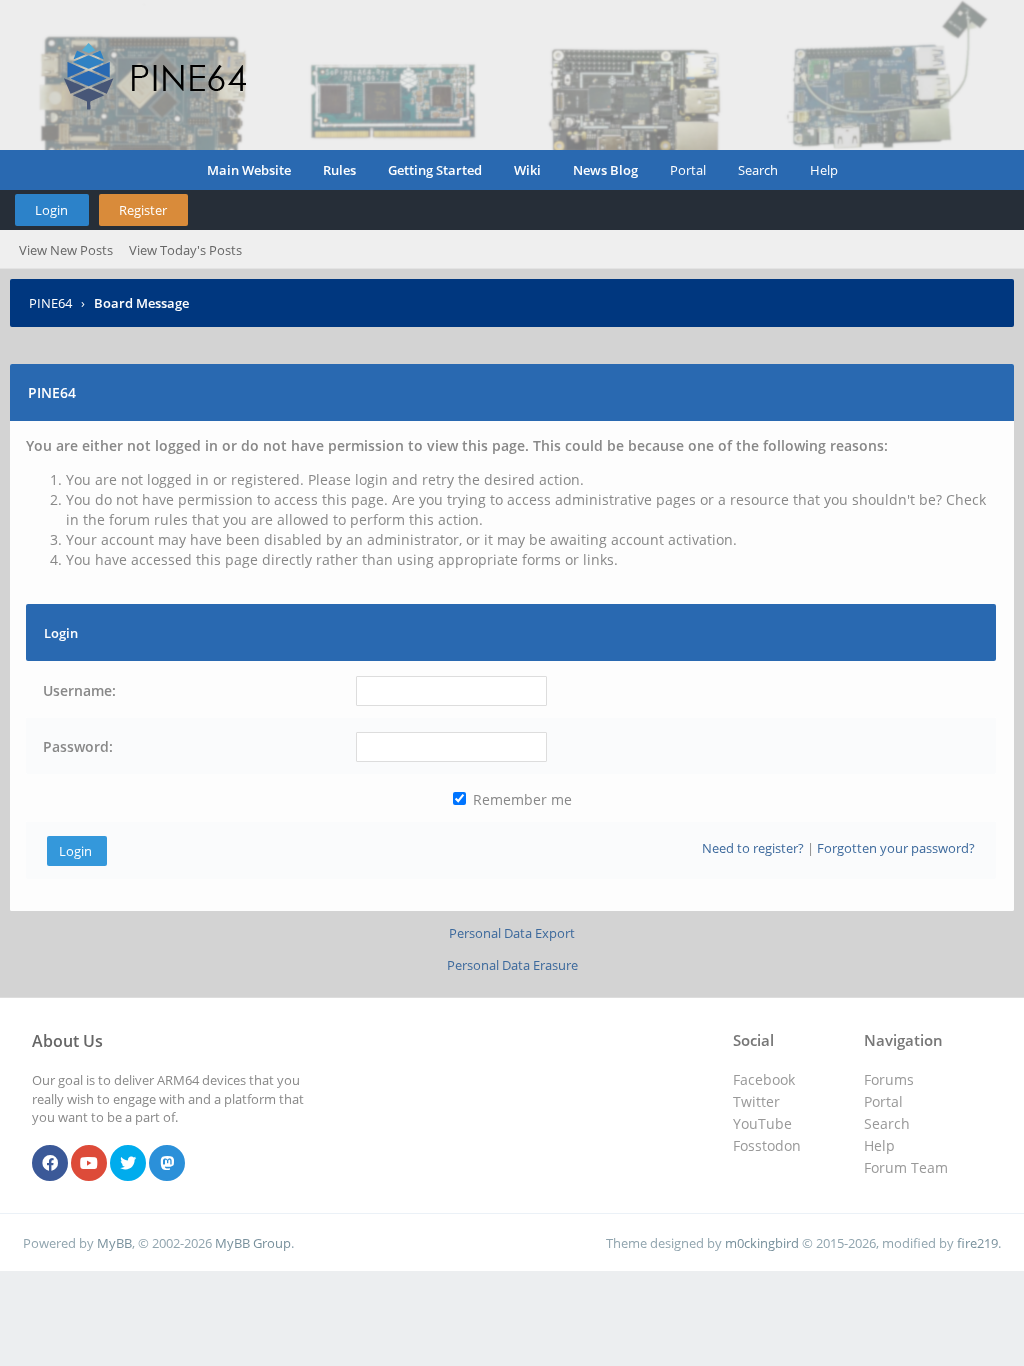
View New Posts (66, 250)
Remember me (520, 799)
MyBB (114, 1243)
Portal (688, 170)
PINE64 (50, 303)
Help (824, 170)
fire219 (977, 1243)
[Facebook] (50, 1164)
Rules (339, 170)
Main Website (249, 170)
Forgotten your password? (896, 848)
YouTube (762, 1123)
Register (143, 210)
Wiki (527, 170)
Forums (889, 1079)
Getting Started (435, 170)
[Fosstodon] (167, 1164)
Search (758, 170)
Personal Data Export (512, 933)
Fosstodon (767, 1145)
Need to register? (753, 848)
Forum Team (906, 1167)
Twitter (756, 1101)
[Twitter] (128, 1164)
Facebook (764, 1079)
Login (51, 210)
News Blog (605, 170)
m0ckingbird (762, 1243)
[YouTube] (89, 1164)
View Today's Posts (185, 250)
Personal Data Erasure (512, 965)
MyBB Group (253, 1243)
